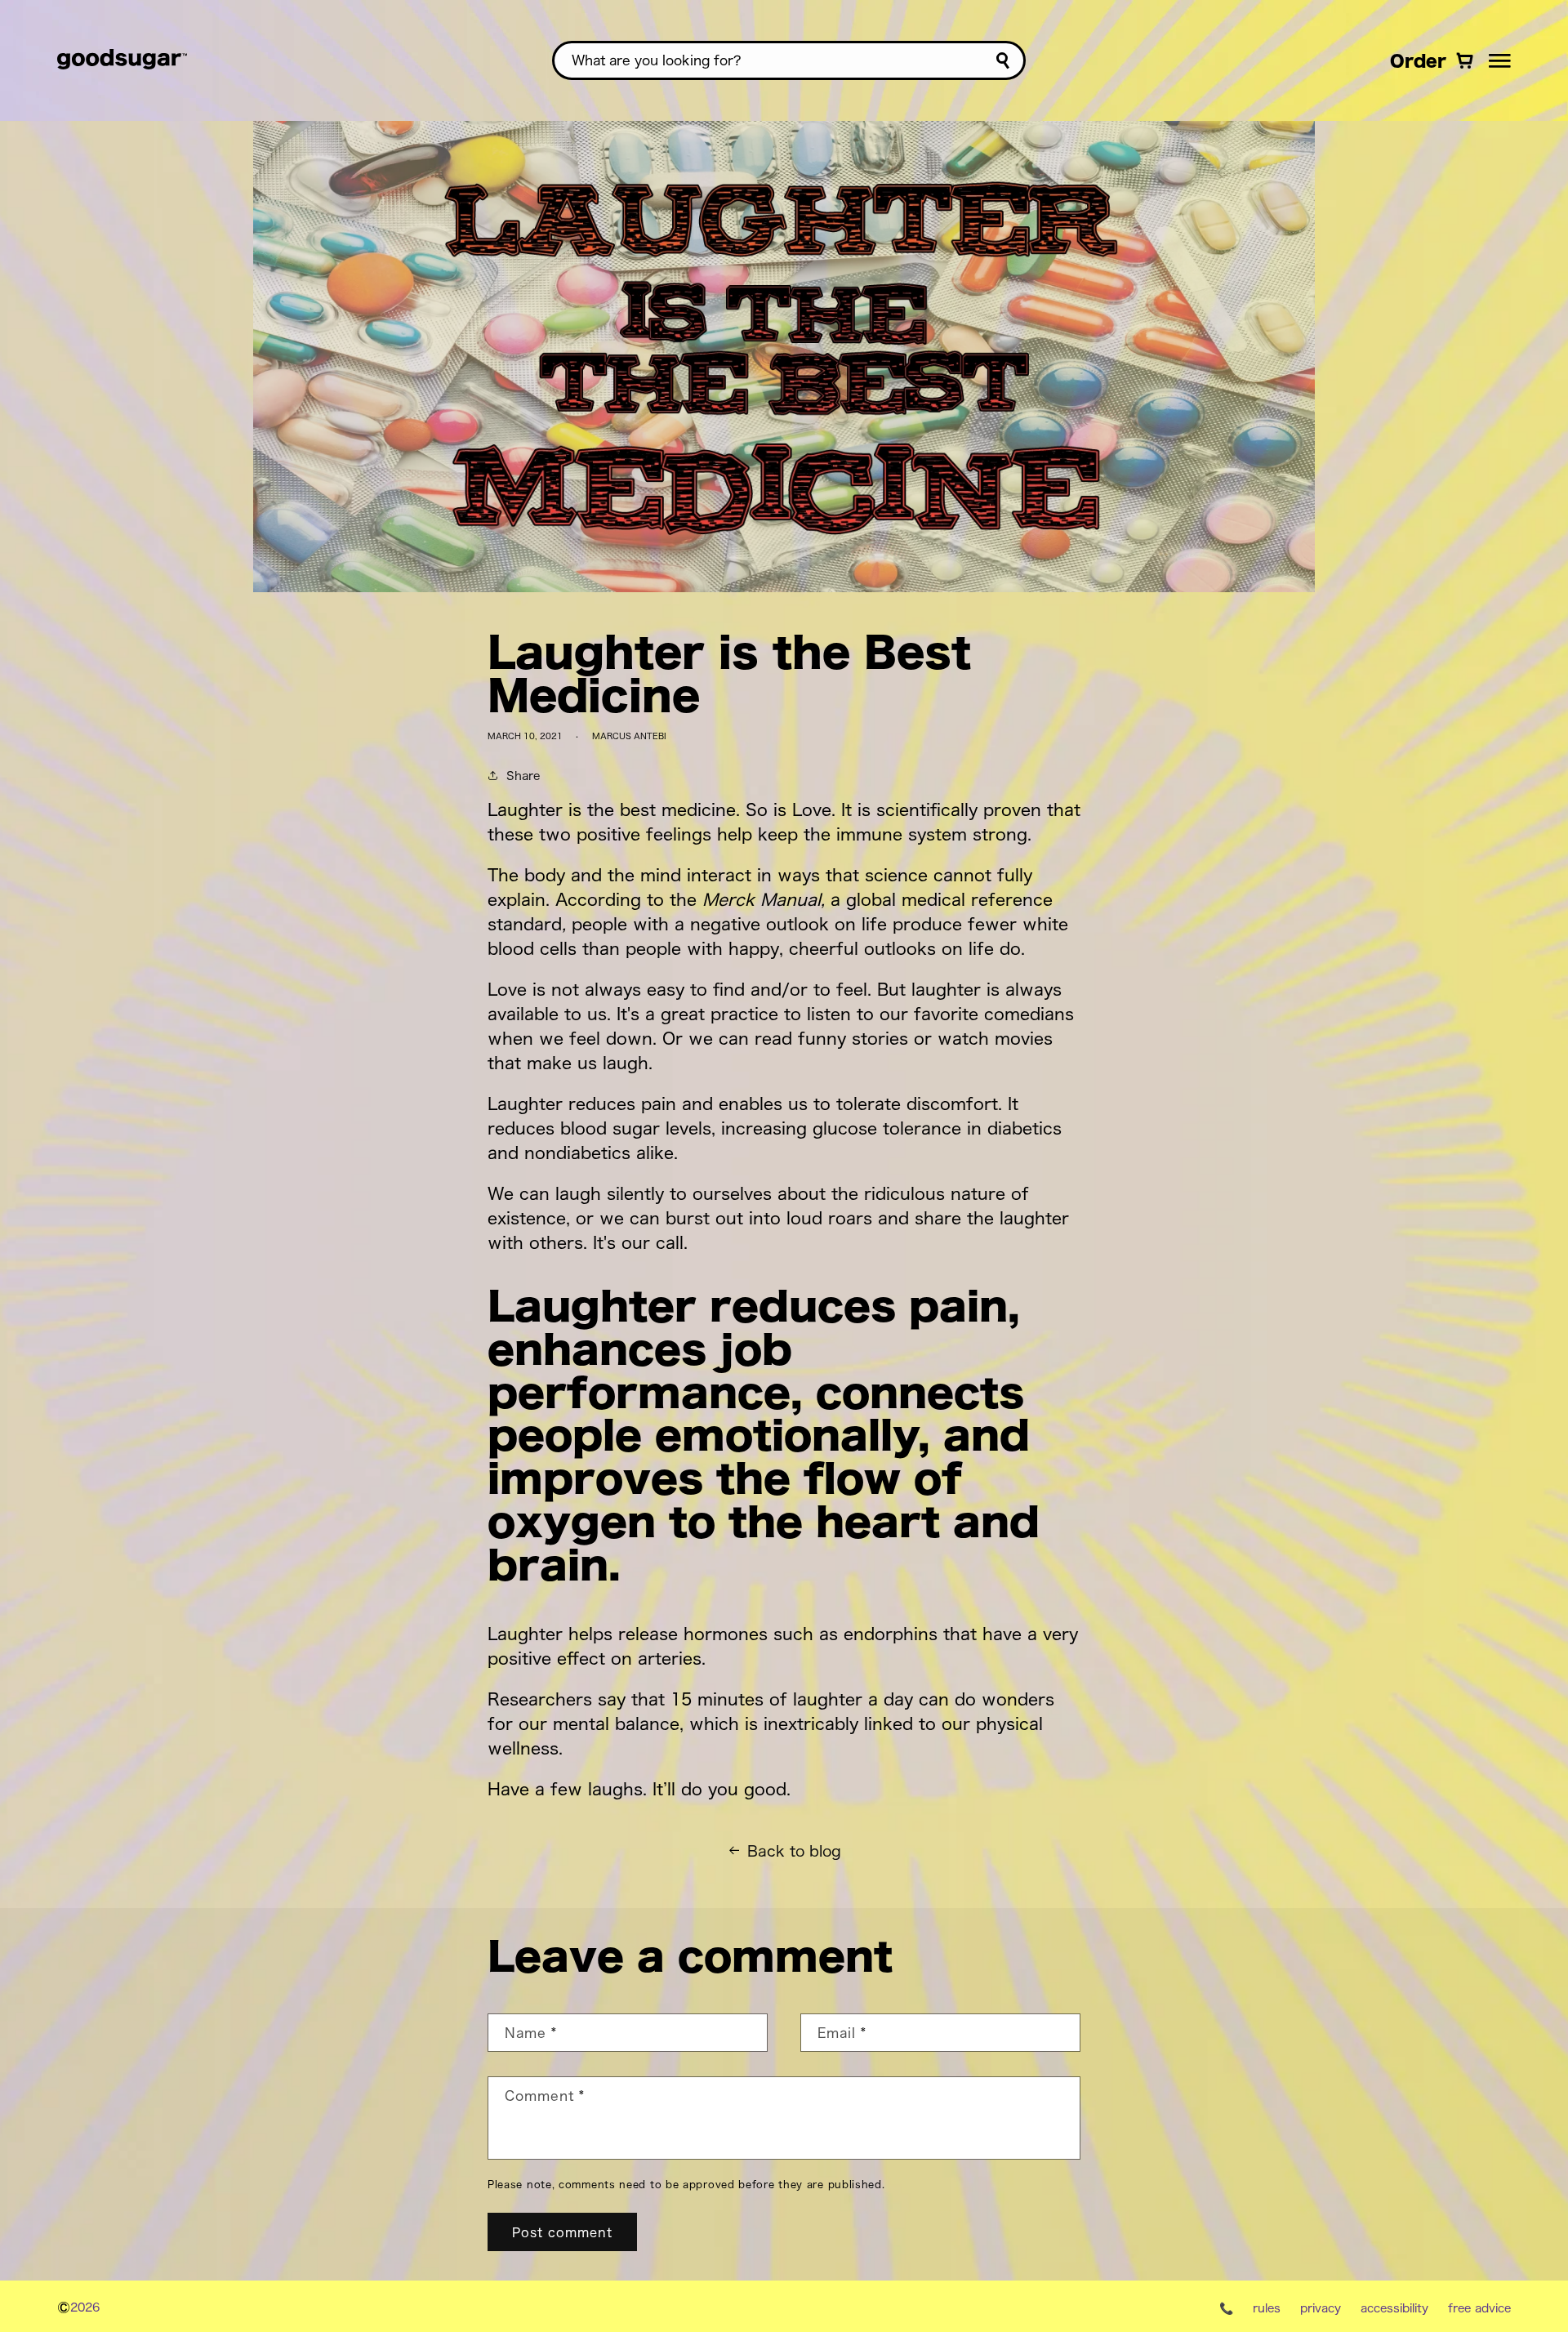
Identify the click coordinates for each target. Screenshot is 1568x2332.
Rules (1267, 2307)
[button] (1500, 60)
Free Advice (1479, 2307)
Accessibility (1394, 2307)
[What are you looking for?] (1002, 61)
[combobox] (789, 60)
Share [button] (523, 775)
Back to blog (794, 1850)
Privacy (1321, 2307)
